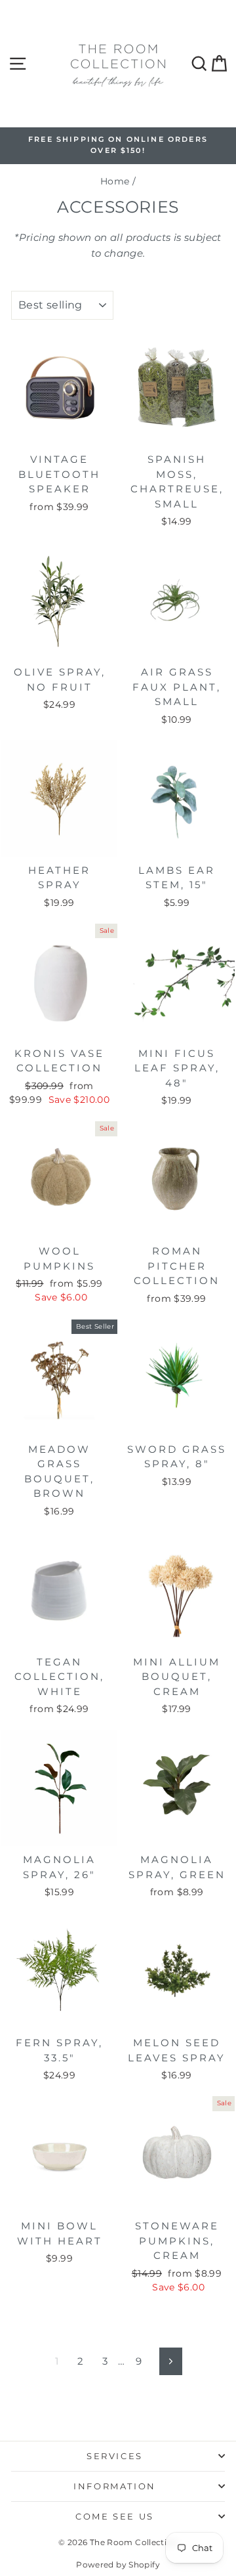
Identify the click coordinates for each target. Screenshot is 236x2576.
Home (115, 181)
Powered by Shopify (118, 2565)
